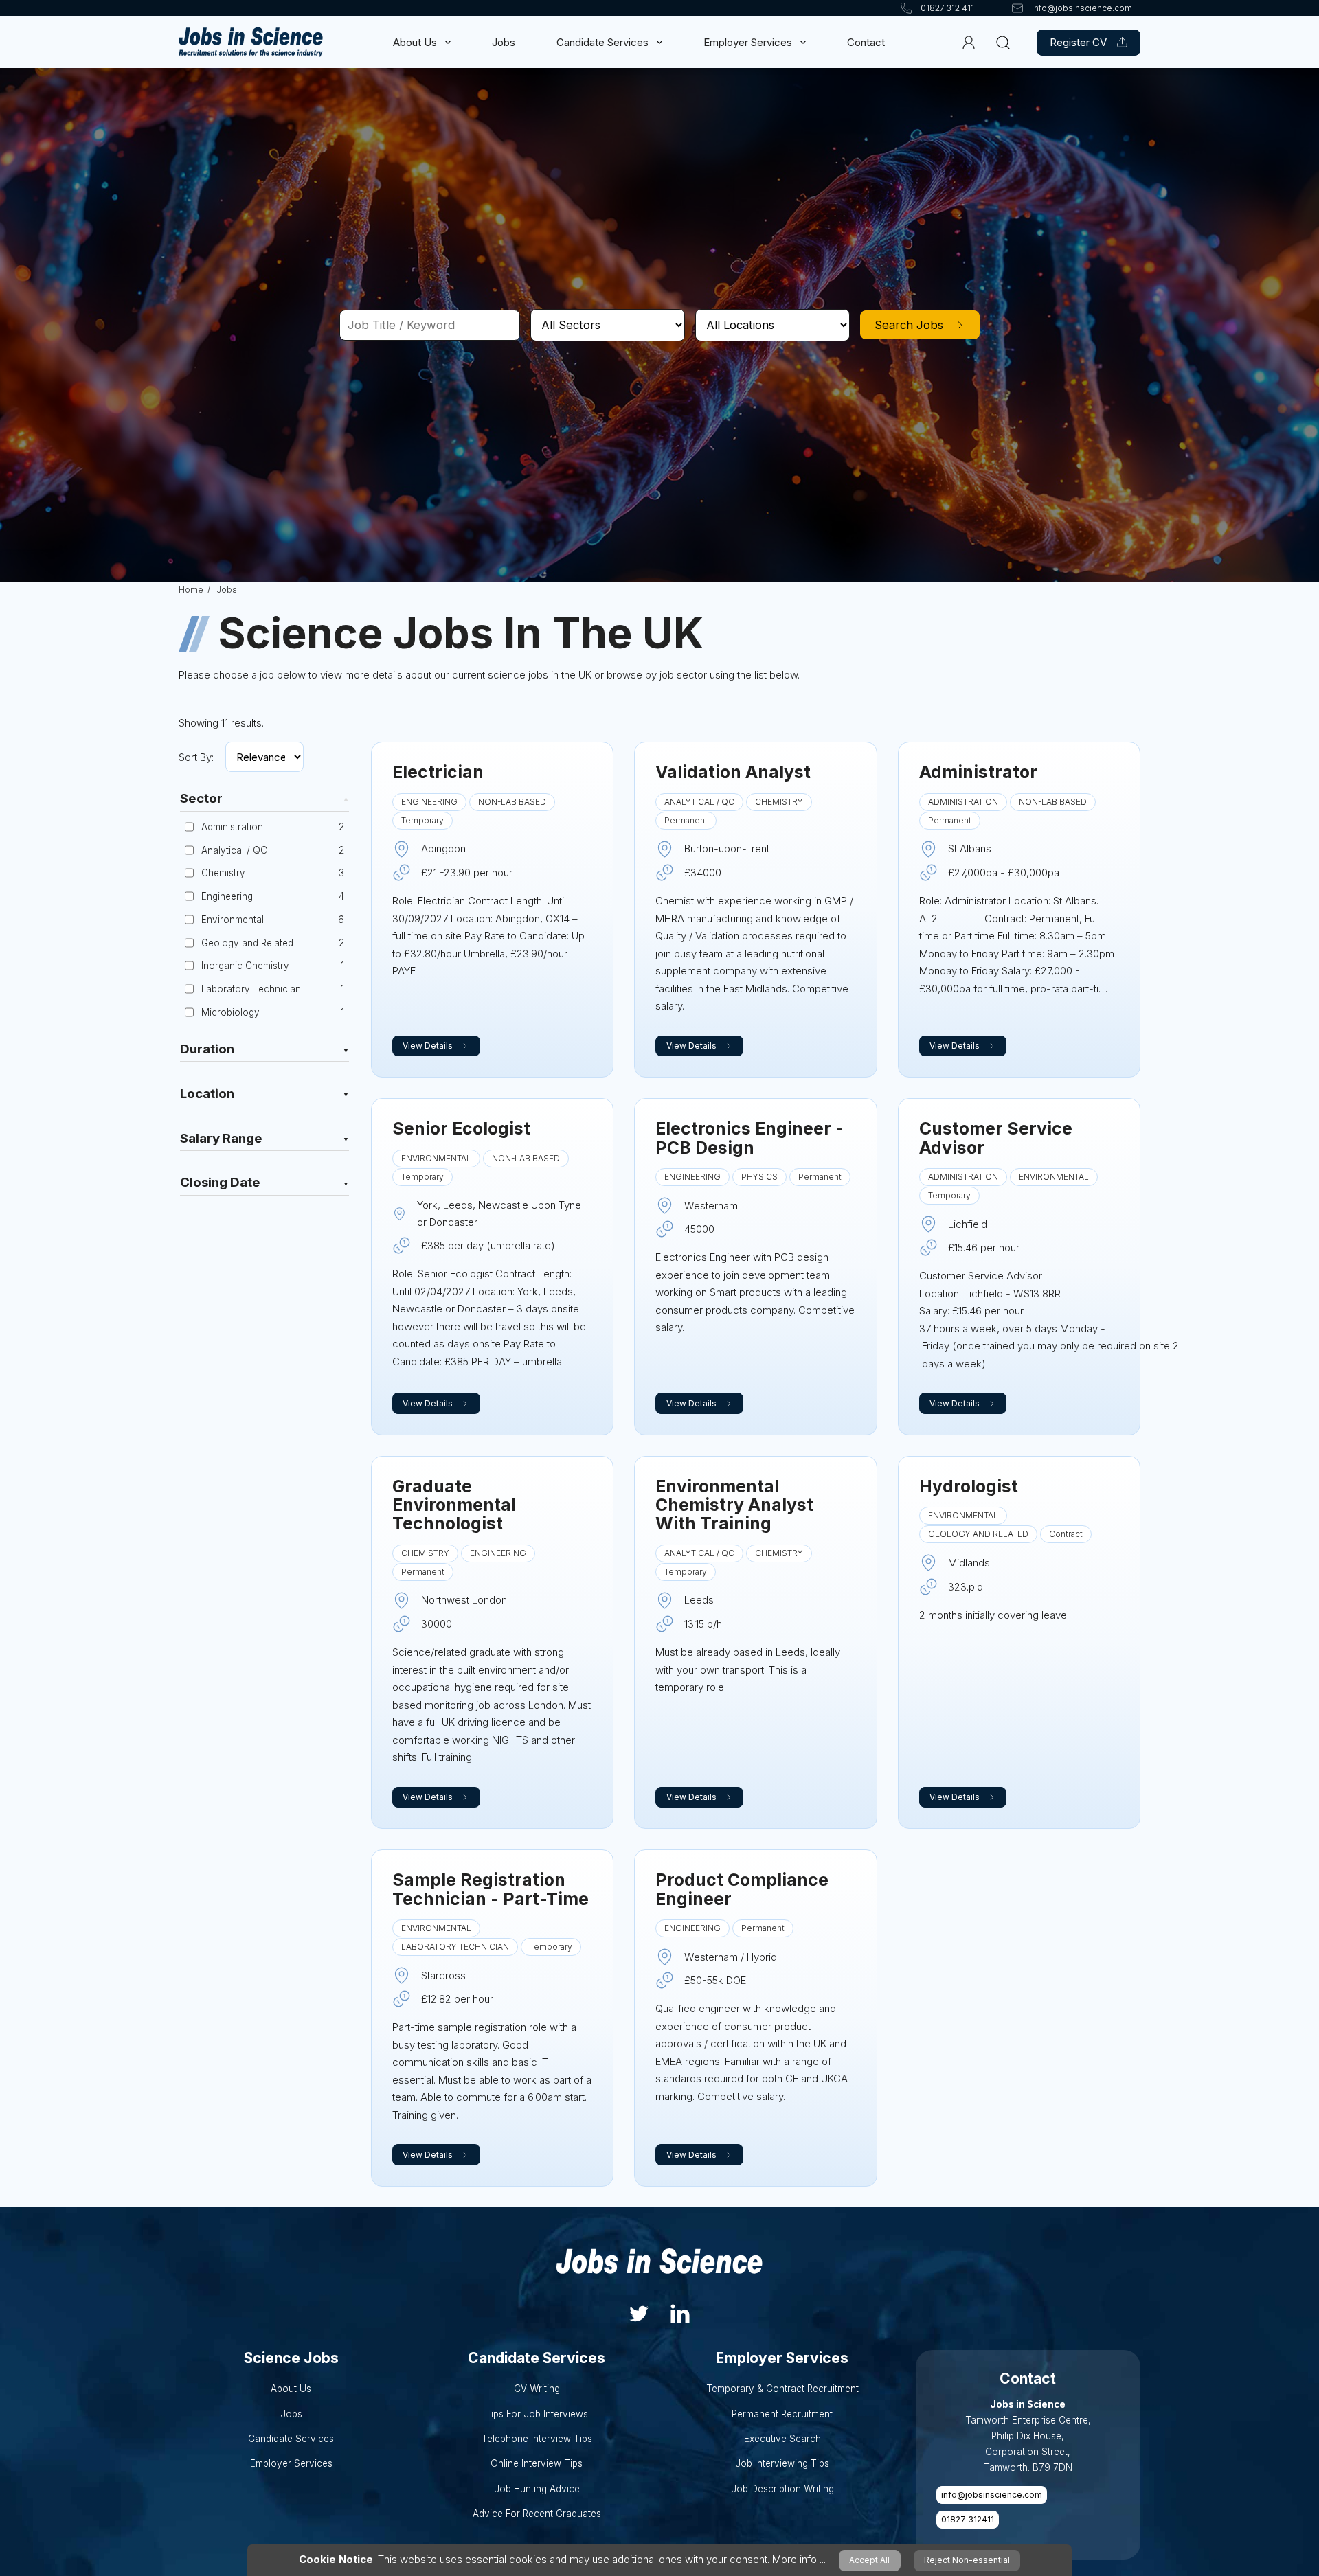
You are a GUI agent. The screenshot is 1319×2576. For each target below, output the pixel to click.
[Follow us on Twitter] (639, 2312)
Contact (866, 42)
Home (191, 590)
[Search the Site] (1003, 42)
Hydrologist (969, 1486)
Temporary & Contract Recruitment (782, 2389)
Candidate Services (602, 42)
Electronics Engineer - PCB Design (749, 1138)
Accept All (869, 2560)
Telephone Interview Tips (537, 2439)
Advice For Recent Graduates (537, 2514)
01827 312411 (968, 2519)
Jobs (504, 42)
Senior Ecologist (461, 1128)
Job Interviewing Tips (782, 2463)
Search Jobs (909, 325)
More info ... (799, 2559)
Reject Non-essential (967, 2560)
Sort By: (196, 757)
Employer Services (748, 42)
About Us (415, 42)
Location (207, 1095)
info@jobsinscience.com (992, 2495)
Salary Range (221, 1139)
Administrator (978, 772)
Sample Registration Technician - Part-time (491, 1889)
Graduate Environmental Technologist (454, 1505)
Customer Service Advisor (996, 1138)
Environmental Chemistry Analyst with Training (734, 1505)
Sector (201, 799)
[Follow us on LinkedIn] (680, 2312)
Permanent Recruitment (782, 2414)
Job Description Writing (782, 2489)
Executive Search (782, 2439)
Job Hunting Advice (537, 2489)
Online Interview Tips (537, 2463)
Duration (207, 1050)
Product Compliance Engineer (742, 1889)
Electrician (438, 772)
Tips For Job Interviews (537, 2414)
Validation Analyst (733, 772)
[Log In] (969, 42)
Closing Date (220, 1183)
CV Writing (537, 2389)
